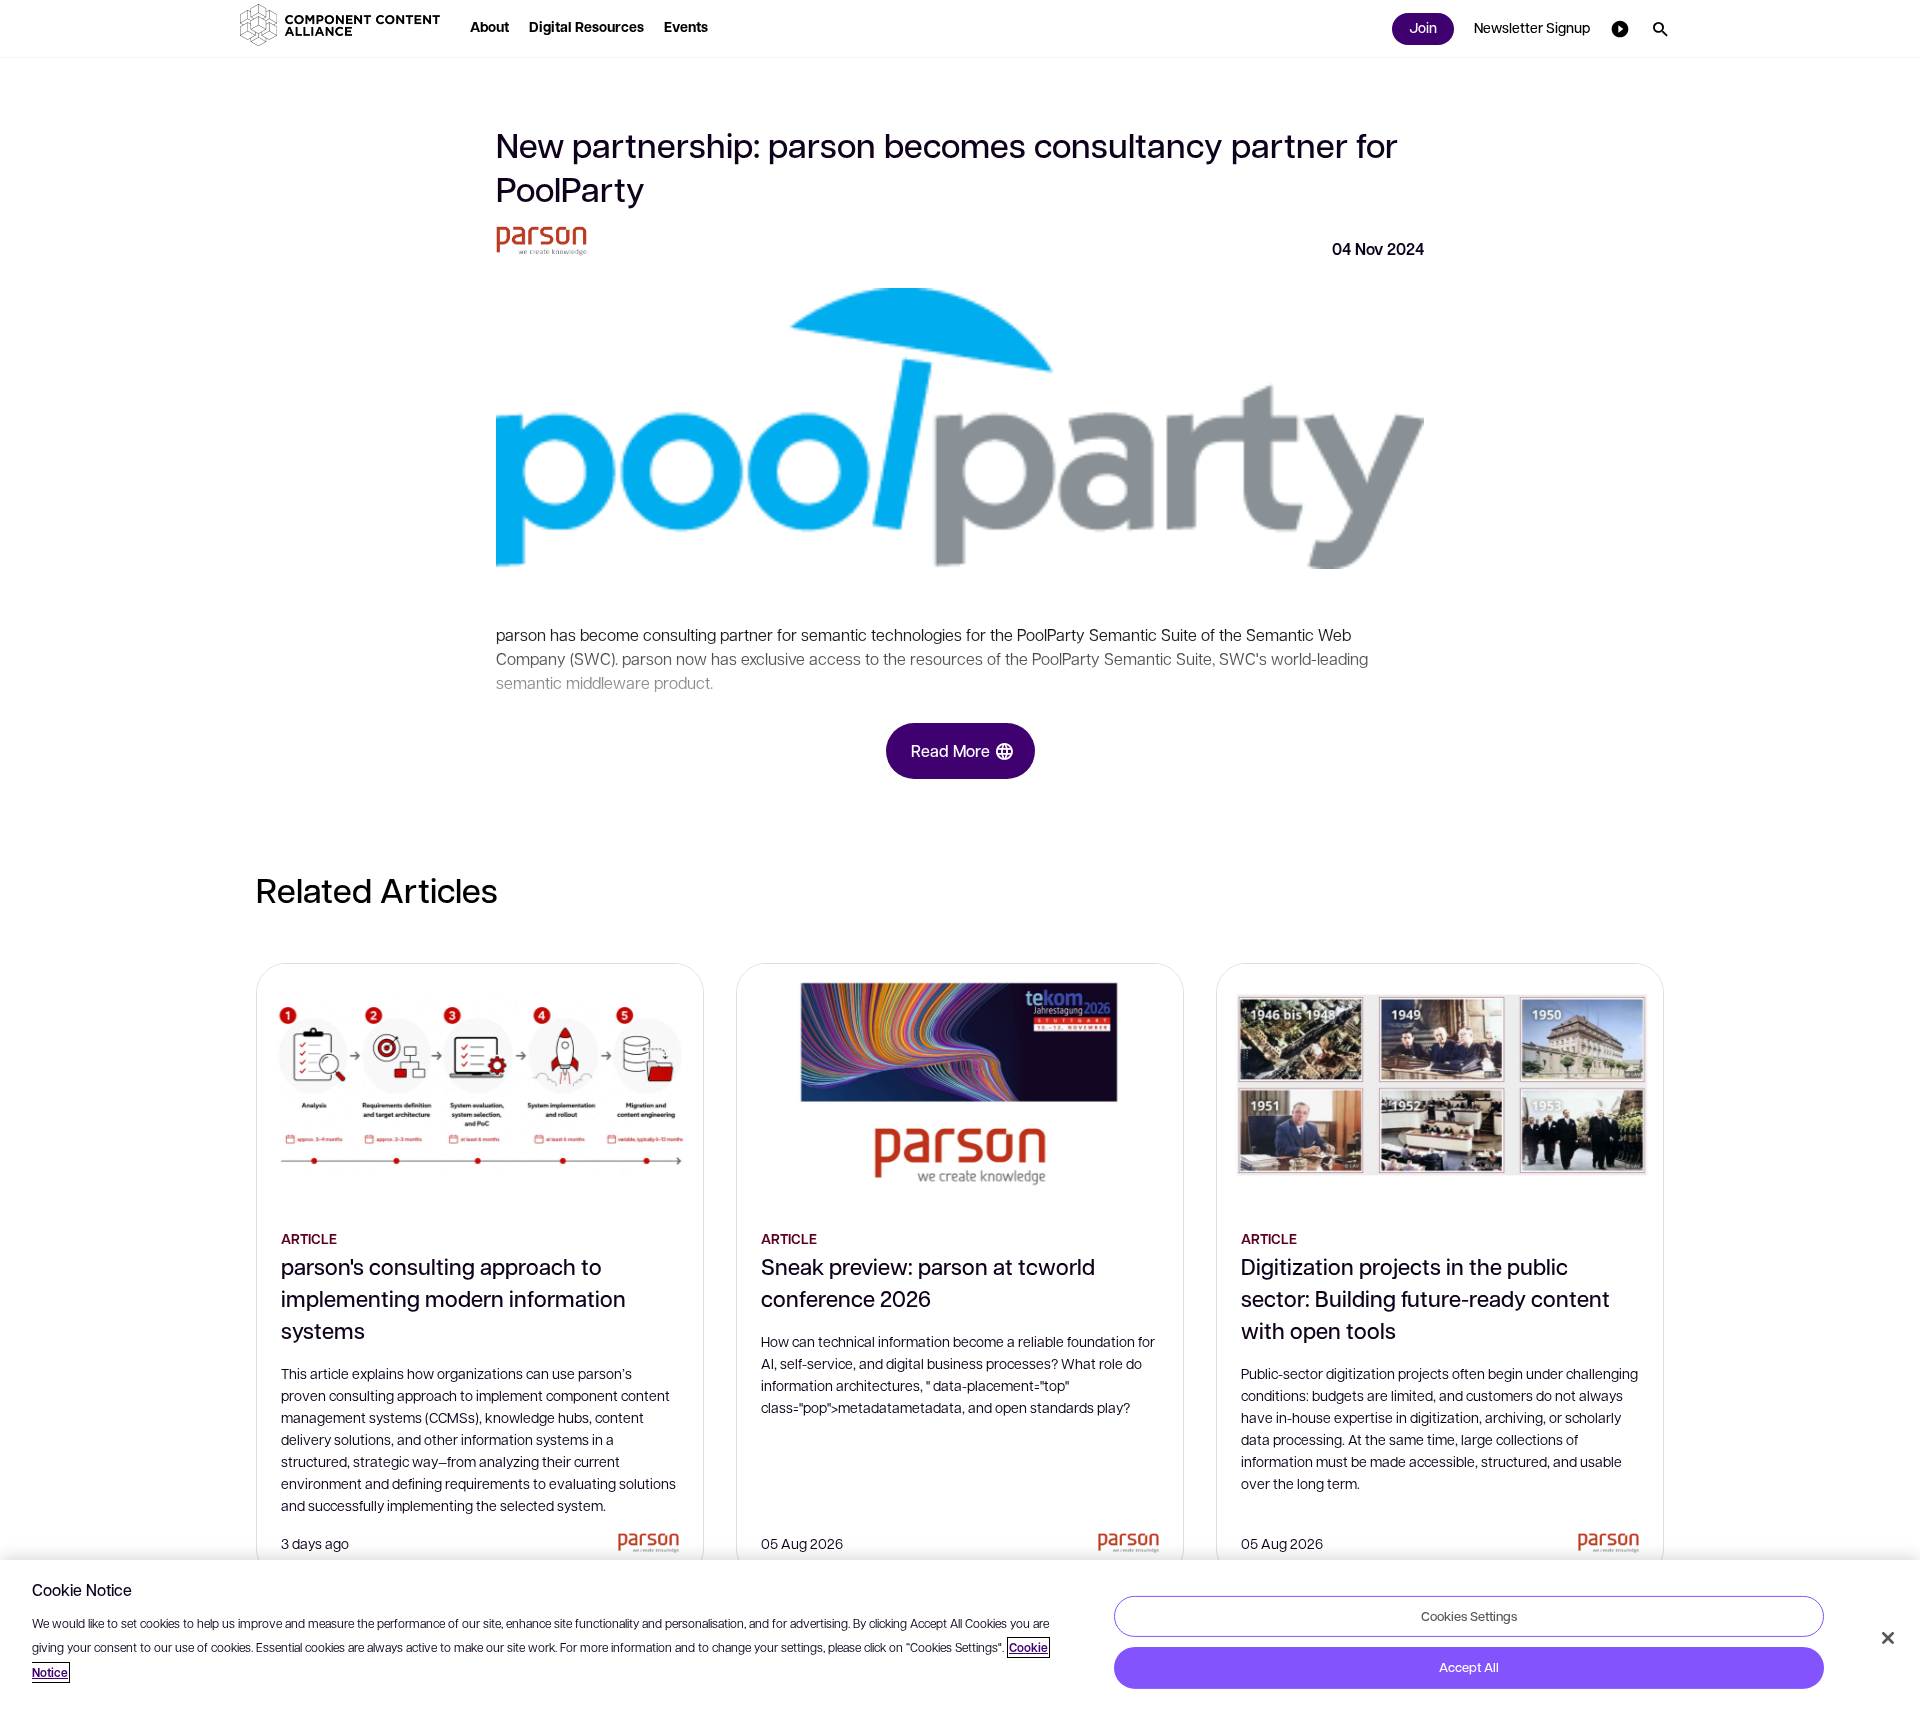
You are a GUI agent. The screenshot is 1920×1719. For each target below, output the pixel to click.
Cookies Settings (1469, 1615)
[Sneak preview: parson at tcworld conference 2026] (960, 1084)
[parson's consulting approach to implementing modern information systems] (480, 1084)
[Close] (1888, 1638)
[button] (344, 25)
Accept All (1469, 1667)
